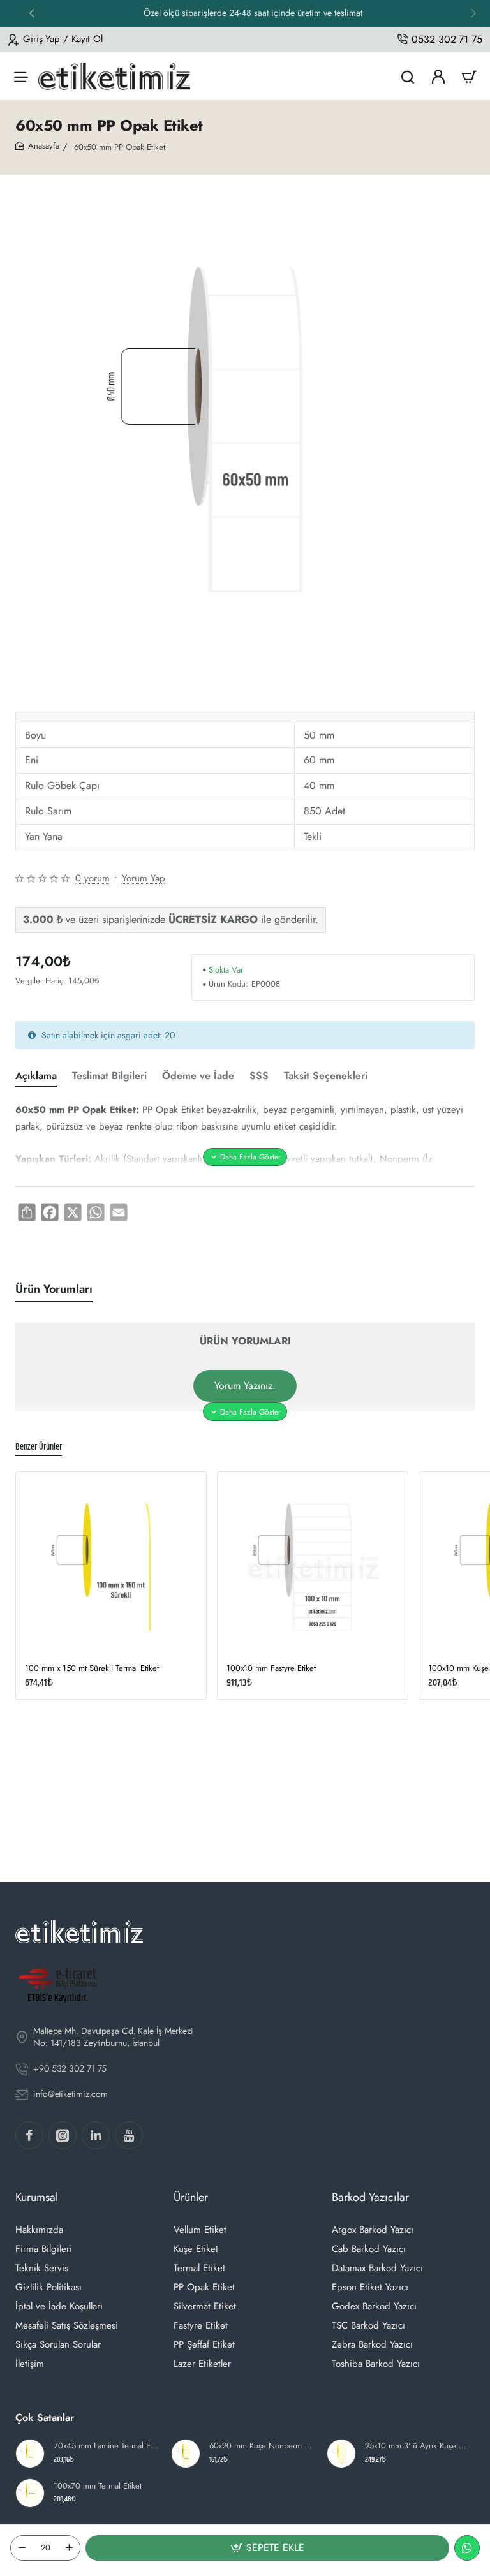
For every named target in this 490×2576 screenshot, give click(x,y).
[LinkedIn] (96, 2135)
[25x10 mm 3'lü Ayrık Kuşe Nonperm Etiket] (341, 2454)
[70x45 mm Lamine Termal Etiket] (30, 2454)
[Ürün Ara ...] (408, 76)
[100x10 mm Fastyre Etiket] (313, 1567)
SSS (259, 1076)
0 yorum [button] (93, 878)
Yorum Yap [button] (144, 878)
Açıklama (36, 1076)
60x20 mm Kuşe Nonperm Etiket (262, 2446)
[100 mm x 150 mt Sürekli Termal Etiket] (111, 1567)
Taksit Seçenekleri (326, 1076)
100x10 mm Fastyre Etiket (271, 1669)
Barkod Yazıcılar (370, 2197)
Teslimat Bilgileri (109, 1076)
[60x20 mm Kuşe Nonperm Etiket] (186, 2454)
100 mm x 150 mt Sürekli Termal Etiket (92, 1669)
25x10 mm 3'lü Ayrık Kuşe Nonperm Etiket (418, 2446)
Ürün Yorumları (54, 1289)
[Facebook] (29, 2135)
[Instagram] (63, 2135)
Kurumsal (37, 2197)
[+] (69, 2548)
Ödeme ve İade (198, 1076)
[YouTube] (129, 2135)
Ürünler (191, 2197)
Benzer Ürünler (39, 1448)
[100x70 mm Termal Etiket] (30, 2493)
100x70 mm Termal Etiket (98, 2486)
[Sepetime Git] (469, 76)
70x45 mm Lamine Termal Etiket (107, 2446)
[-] (22, 2548)
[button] (32, 13)
